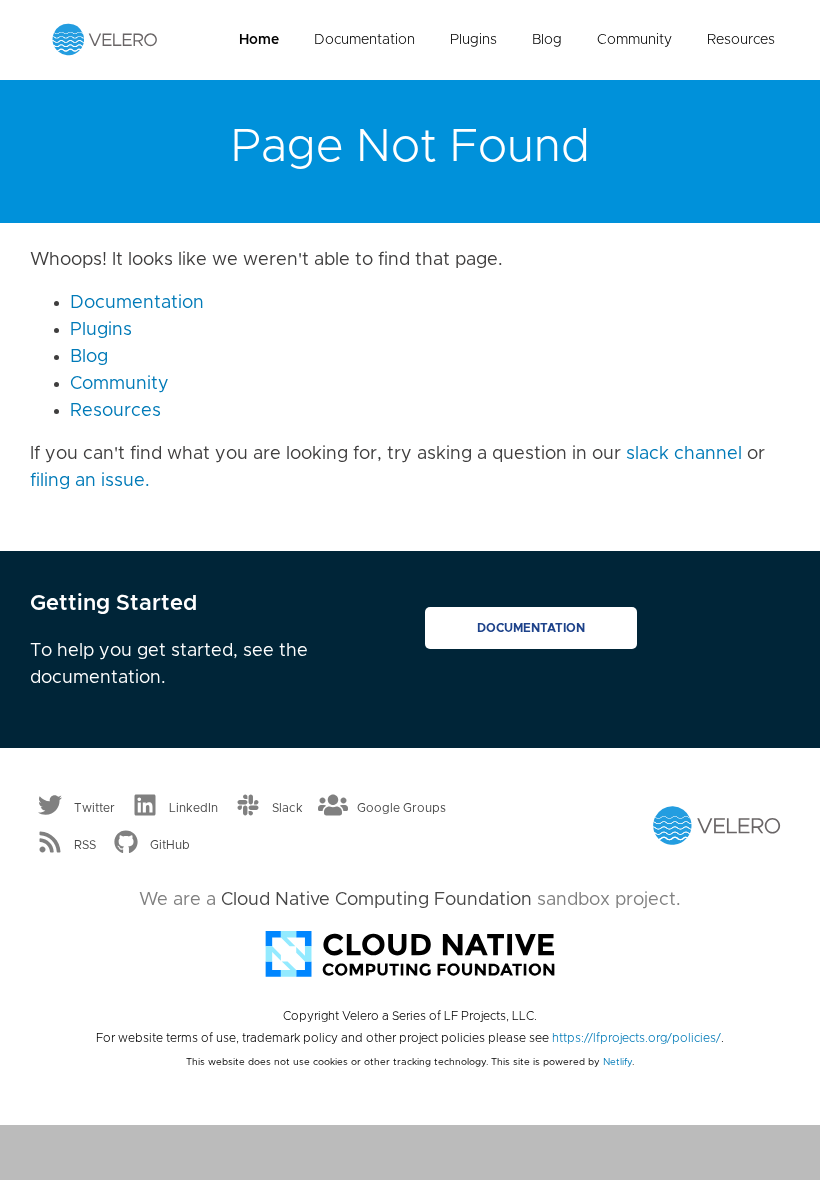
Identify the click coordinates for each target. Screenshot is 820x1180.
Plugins (473, 40)
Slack (287, 807)
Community (634, 40)
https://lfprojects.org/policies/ (636, 1038)
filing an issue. (90, 481)
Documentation (364, 40)
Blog (547, 40)
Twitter (94, 807)
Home (259, 40)
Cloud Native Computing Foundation (376, 900)
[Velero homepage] (105, 39)
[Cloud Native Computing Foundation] (410, 952)
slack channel (684, 454)
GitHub (170, 845)
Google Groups (401, 807)
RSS (85, 845)
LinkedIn (193, 807)
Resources (741, 40)
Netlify (617, 1062)
